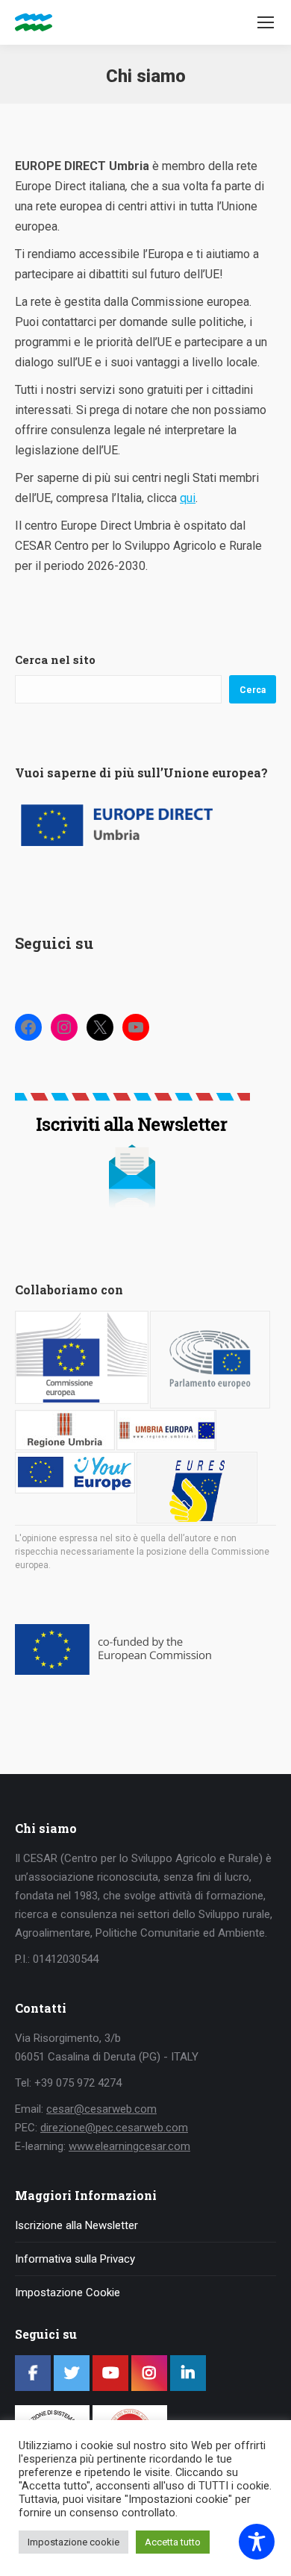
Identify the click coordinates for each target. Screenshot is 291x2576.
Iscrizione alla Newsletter (76, 2225)
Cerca (253, 690)
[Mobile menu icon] (266, 22)
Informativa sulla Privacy (75, 2259)
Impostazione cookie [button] (73, 2542)
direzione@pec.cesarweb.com (114, 2128)
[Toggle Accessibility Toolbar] (257, 2542)
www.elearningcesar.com (129, 2146)
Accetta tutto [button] (173, 2542)
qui (188, 498)
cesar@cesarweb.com (101, 2109)
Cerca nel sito (55, 659)
